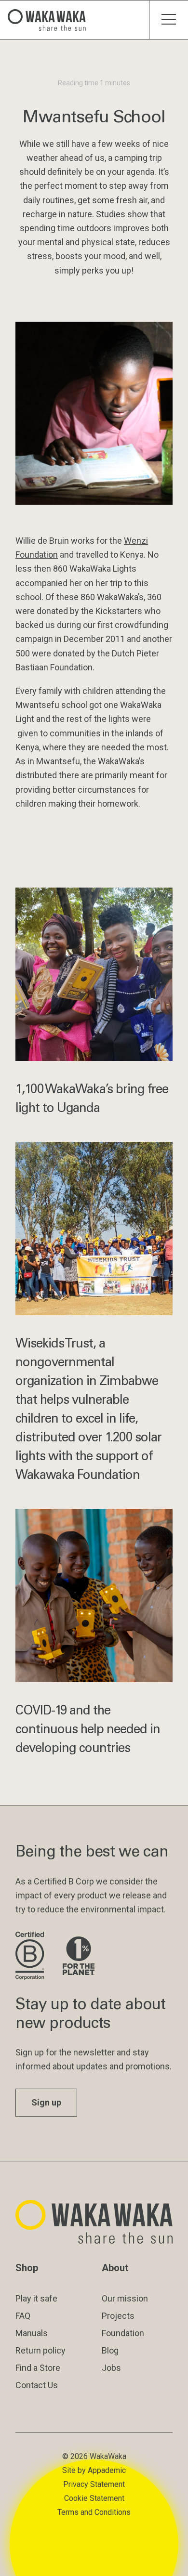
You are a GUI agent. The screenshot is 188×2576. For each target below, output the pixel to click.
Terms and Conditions (94, 2512)
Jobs (111, 2368)
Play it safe (36, 2298)
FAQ (23, 2316)
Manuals (32, 2333)
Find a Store (38, 2368)
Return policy (40, 2350)
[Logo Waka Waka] (51, 20)
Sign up (46, 2102)
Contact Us (37, 2385)
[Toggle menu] (168, 20)
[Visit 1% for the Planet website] (79, 1956)
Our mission (125, 2298)
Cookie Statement (94, 2498)
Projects (118, 2316)
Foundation (123, 2333)
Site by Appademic (94, 2470)
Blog (110, 2350)
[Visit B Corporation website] (31, 1956)
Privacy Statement (94, 2484)
